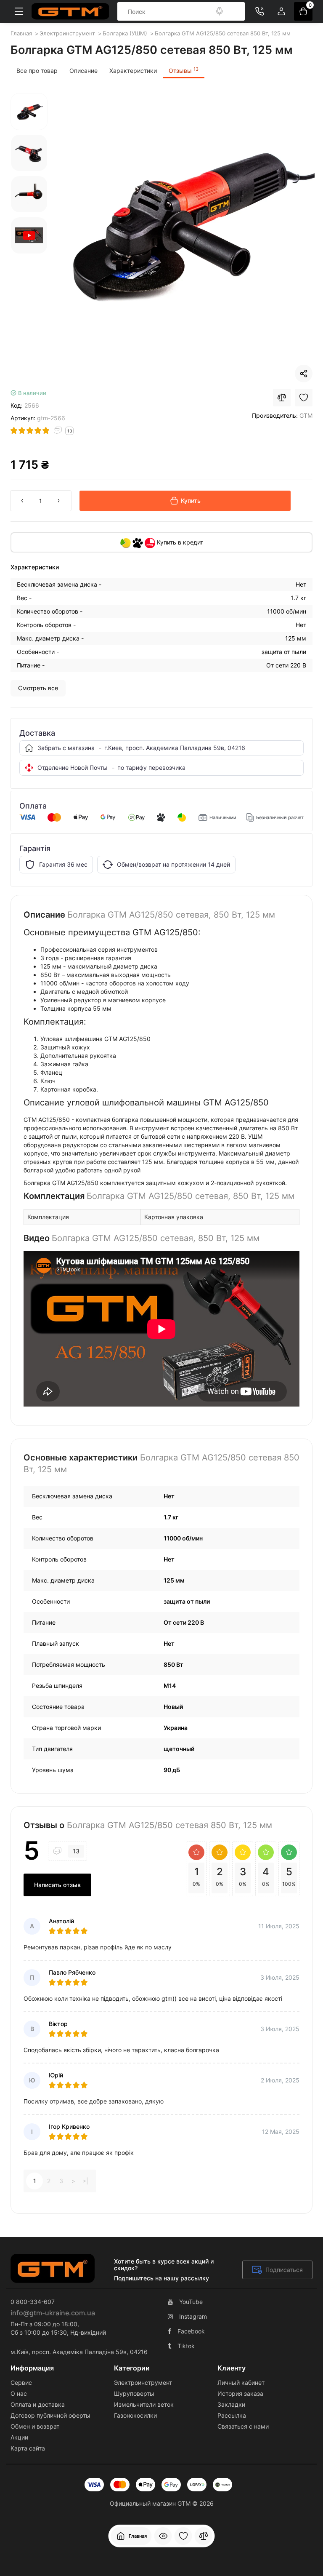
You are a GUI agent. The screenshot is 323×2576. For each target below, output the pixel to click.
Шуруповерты (134, 2393)
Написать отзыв (57, 1885)
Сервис (21, 2382)
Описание (83, 71)
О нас (19, 2393)
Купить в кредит (179, 542)
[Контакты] (259, 11)
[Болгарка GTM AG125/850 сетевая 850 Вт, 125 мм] (184, 224)
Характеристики (133, 71)
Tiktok (186, 2346)
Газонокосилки (135, 2415)
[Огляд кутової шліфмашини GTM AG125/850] (29, 235)
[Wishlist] (304, 398)
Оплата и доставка (38, 2404)
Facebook (191, 2331)
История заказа (240, 2393)
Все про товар (37, 71)
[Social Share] (304, 374)
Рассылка (232, 2415)
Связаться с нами (243, 2426)
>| (85, 2181)
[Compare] (282, 398)
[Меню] (19, 11)
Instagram (193, 2316)
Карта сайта (28, 2448)
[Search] (220, 11)
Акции (19, 2437)
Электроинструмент (143, 2382)
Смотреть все (38, 688)
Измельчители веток (144, 2404)
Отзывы (184, 70)
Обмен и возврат (35, 2426)
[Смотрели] (163, 2536)
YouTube (191, 2302)
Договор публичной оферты (50, 2415)
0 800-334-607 (33, 2302)
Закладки (231, 2404)
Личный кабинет (241, 2382)
